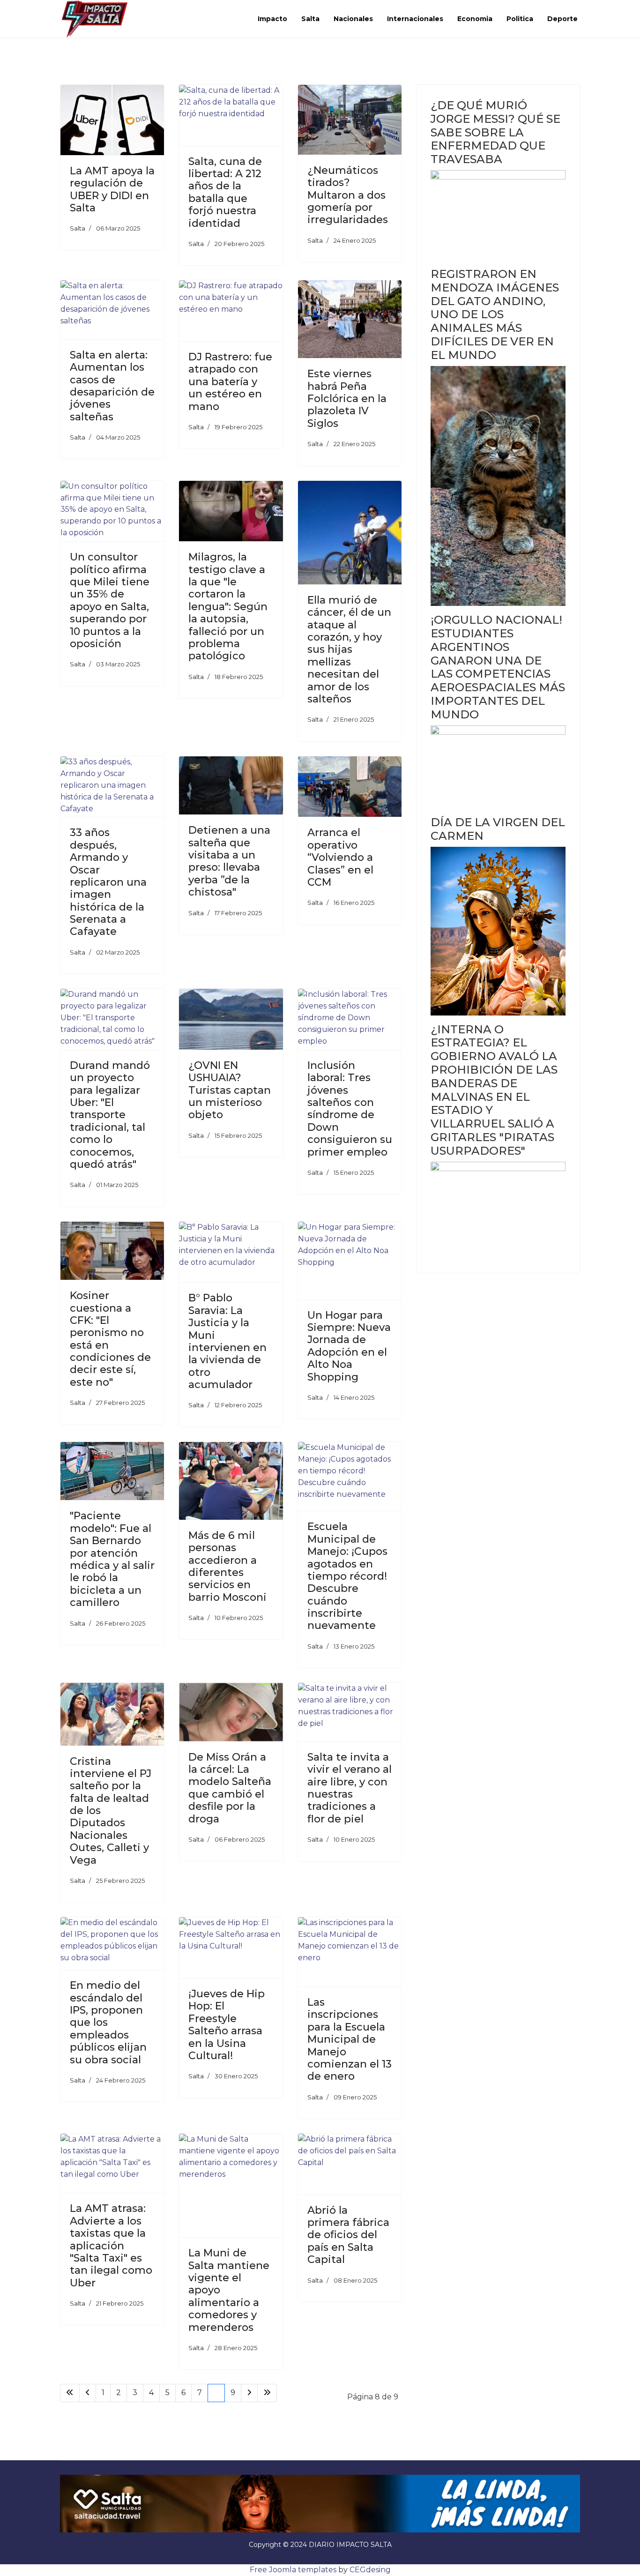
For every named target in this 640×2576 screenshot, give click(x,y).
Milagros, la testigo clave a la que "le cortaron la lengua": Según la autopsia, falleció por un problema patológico (228, 606)
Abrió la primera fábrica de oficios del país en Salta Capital (348, 2235)
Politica (520, 19)
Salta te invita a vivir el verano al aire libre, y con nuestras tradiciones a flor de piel (350, 1788)
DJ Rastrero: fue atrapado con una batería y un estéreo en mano (230, 382)
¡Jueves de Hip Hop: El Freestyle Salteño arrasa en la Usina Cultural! (227, 2025)
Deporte (562, 19)
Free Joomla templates (293, 2570)
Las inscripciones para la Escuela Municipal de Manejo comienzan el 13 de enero (350, 2039)
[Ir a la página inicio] (70, 2393)
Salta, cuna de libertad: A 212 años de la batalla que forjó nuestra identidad (225, 192)
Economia (475, 19)
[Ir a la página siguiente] (249, 2393)
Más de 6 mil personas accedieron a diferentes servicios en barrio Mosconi (227, 1566)
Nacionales (353, 19)
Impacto (272, 19)
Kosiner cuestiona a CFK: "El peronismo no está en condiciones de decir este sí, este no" (110, 1339)
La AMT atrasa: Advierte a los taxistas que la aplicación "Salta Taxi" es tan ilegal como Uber (111, 2245)
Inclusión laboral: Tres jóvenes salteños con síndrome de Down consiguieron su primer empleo (350, 1109)
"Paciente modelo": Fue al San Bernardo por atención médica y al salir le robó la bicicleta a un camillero (112, 1559)
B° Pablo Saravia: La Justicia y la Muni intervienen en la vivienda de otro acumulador (227, 1341)
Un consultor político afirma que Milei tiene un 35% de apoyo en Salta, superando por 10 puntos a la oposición (110, 600)
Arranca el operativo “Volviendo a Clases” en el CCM (340, 857)
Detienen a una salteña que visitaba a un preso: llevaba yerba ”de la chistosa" (229, 861)
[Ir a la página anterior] (88, 2393)
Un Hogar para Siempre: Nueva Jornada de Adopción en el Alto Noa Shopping (349, 1346)
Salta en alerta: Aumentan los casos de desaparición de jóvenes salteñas (112, 386)
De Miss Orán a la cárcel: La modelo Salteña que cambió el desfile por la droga (230, 1788)
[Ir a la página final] (267, 2393)
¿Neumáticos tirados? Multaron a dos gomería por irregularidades (348, 195)
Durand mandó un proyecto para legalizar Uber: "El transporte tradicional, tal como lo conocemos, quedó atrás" (110, 1115)
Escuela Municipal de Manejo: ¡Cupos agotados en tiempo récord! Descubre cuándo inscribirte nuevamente (347, 1576)
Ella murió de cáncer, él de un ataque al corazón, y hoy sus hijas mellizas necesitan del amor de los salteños (349, 650)
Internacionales (415, 19)
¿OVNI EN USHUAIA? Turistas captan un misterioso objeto (230, 1090)
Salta (310, 19)
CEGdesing (370, 2570)
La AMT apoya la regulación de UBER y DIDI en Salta (112, 189)
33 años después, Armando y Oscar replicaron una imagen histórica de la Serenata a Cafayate (108, 882)
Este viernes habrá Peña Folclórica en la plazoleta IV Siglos (347, 399)
